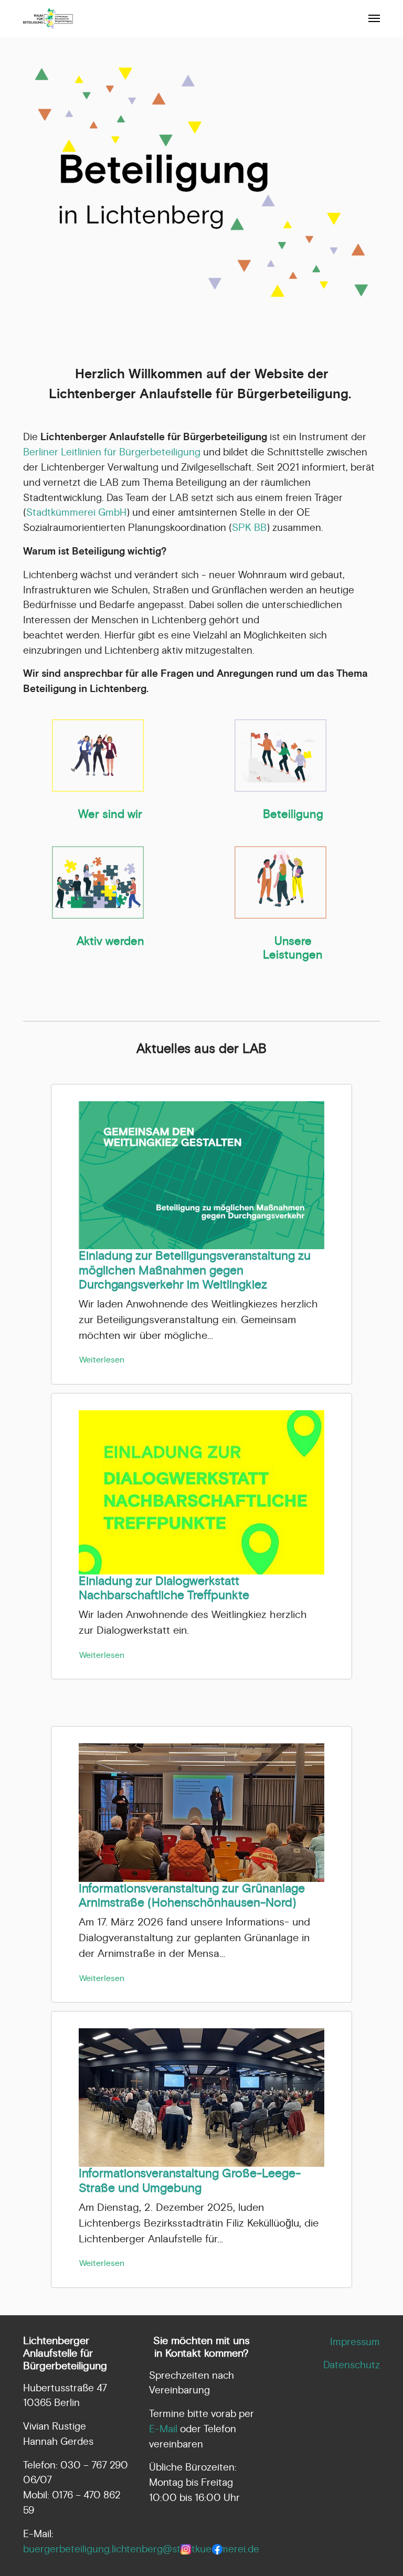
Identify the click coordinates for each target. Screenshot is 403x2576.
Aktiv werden (110, 941)
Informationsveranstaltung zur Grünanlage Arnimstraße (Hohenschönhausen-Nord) (192, 1896)
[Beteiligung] (280, 755)
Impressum (355, 2342)
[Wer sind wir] (98, 755)
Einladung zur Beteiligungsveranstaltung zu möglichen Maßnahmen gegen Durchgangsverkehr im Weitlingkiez (195, 1270)
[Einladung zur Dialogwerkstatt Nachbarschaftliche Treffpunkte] (201, 1492)
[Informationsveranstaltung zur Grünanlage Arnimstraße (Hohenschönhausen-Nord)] (201, 1812)
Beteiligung (293, 814)
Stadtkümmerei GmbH (76, 513)
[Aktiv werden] (98, 882)
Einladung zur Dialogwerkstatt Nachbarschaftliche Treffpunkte (164, 1588)
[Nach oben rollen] (377, 2550)
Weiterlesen (102, 1360)
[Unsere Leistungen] (280, 882)
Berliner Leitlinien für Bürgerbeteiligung (112, 452)
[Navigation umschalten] (374, 18)
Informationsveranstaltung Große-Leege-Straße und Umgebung (190, 2181)
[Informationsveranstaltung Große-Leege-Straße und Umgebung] (201, 2097)
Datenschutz (352, 2365)
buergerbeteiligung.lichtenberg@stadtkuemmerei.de (141, 2549)
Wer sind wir (110, 814)
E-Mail (163, 2429)
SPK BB (249, 528)
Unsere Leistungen (293, 948)
